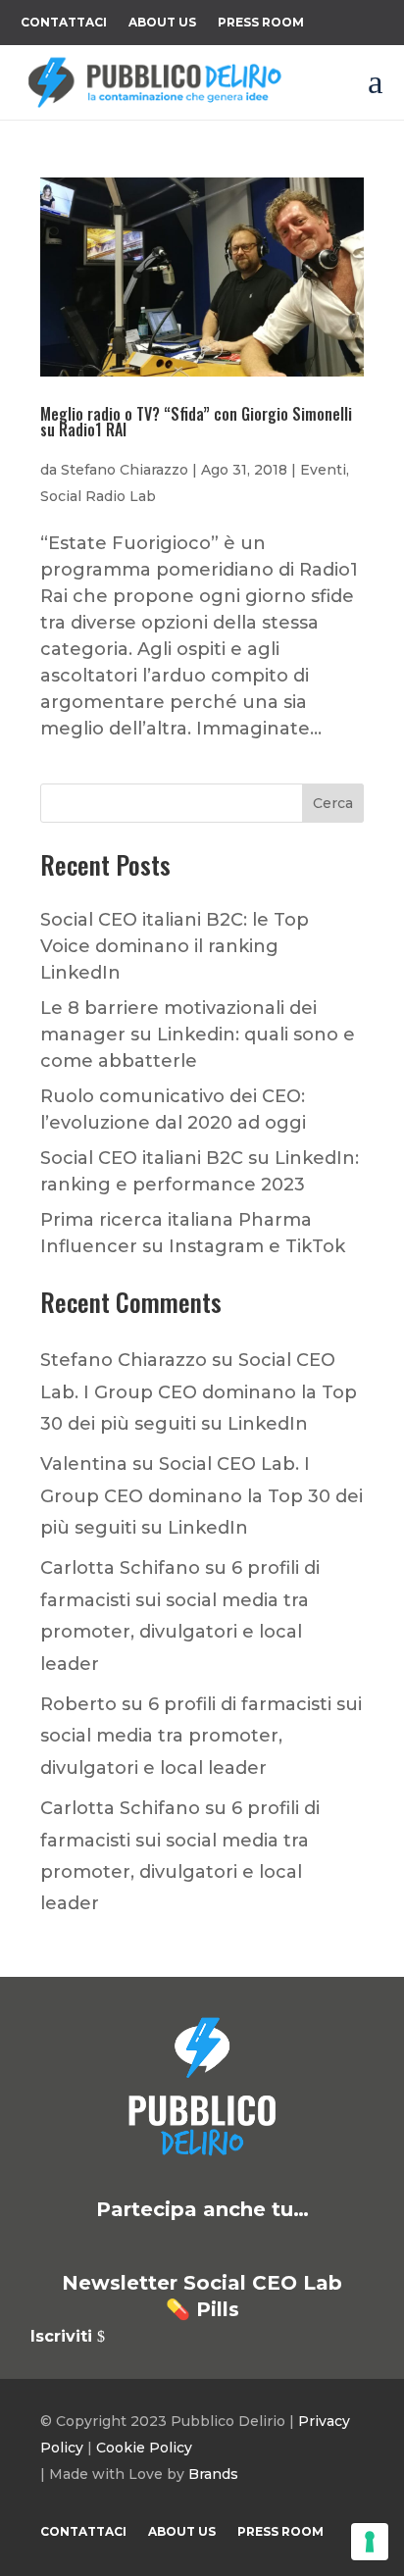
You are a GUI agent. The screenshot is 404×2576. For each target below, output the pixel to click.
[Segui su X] (131, 2247)
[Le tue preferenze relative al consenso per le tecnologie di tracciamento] (370, 2542)
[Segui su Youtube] (273, 2247)
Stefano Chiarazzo (125, 470)
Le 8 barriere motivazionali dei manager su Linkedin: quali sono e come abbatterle (198, 1035)
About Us (162, 23)
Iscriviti (61, 2336)
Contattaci (64, 23)
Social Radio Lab (98, 496)
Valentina (84, 1464)
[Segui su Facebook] (178, 2247)
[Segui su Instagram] (226, 2247)
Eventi (323, 470)
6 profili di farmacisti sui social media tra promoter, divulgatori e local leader (201, 1736)
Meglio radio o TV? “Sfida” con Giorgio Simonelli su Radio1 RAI (196, 422)
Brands (213, 2474)
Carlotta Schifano (120, 1568)
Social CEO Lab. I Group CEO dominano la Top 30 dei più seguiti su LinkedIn (199, 1392)
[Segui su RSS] (320, 2247)
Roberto (78, 1704)
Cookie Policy (144, 2448)
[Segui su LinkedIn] (84, 2247)
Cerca (333, 803)
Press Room (261, 23)
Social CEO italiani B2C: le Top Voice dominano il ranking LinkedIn (175, 946)
